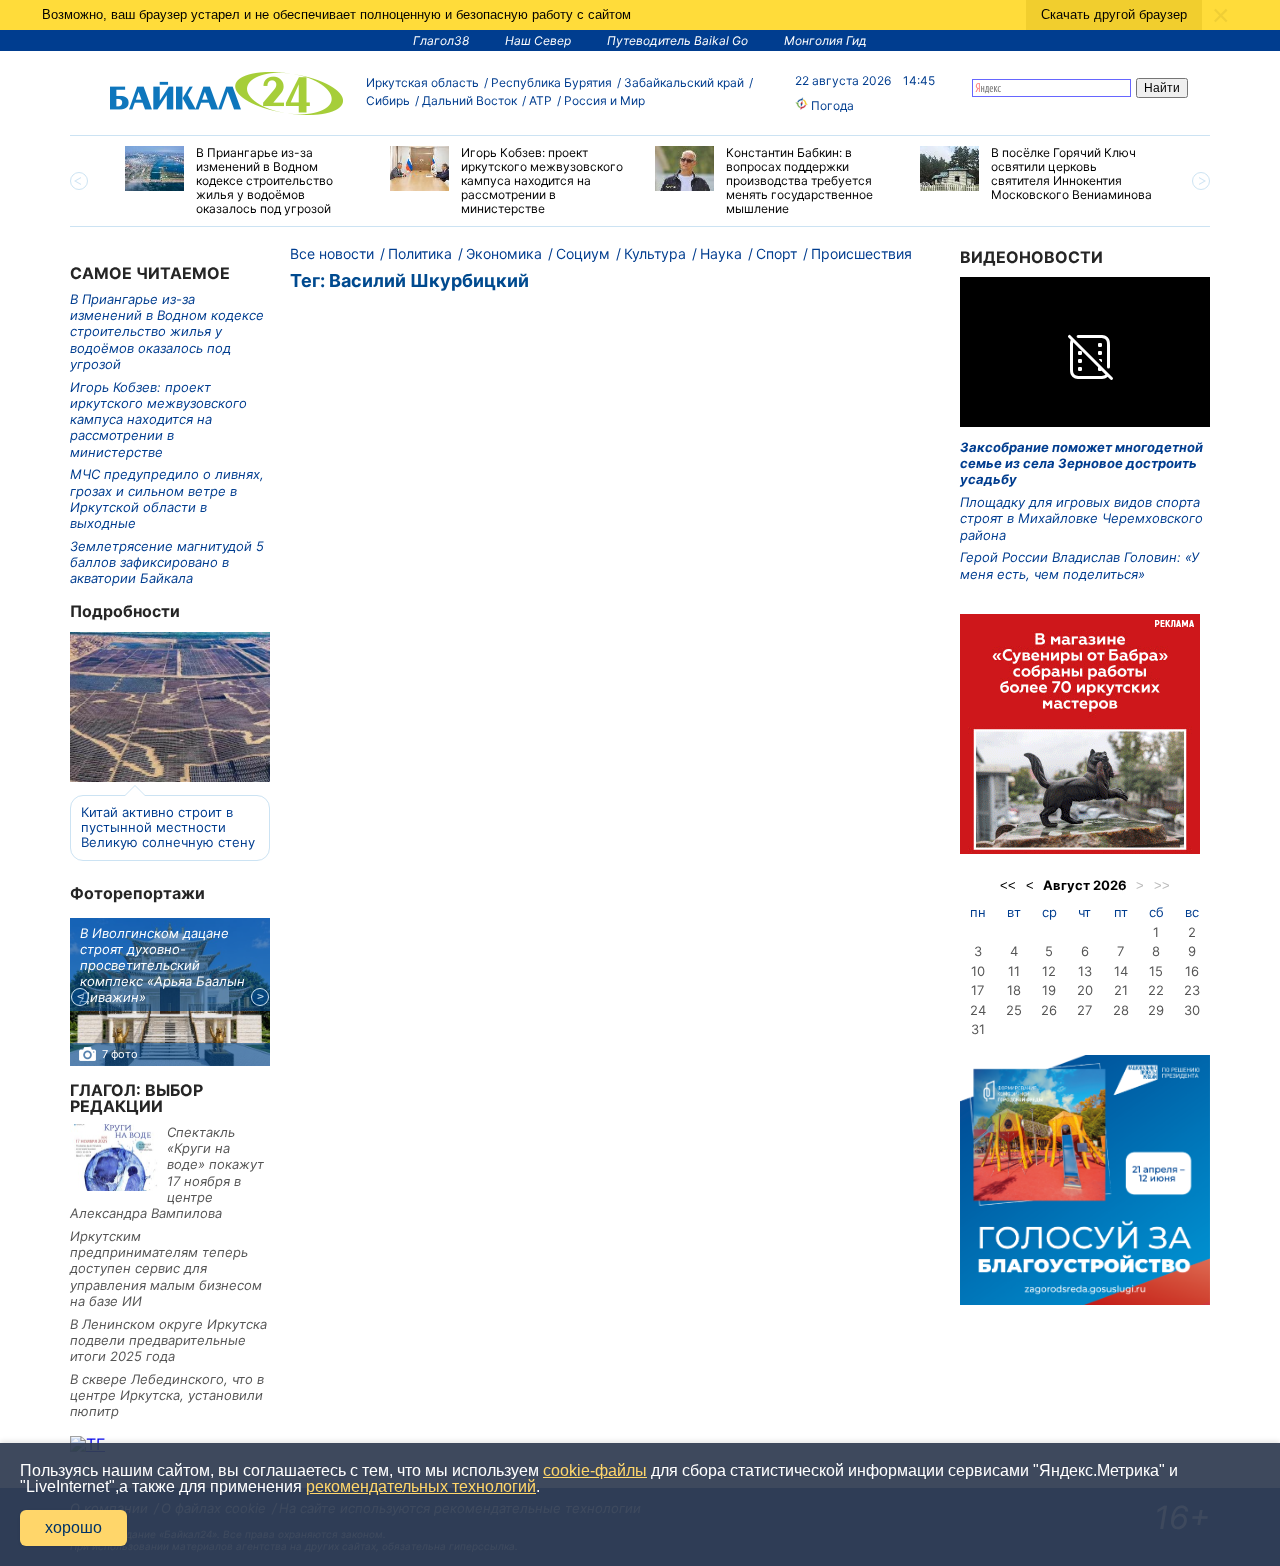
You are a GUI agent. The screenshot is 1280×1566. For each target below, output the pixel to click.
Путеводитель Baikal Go (677, 40)
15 (1156, 971)
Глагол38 (441, 40)
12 (1049, 971)
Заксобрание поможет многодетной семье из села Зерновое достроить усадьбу (1081, 463)
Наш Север (538, 40)
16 (1192, 971)
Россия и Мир (604, 100)
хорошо (73, 1527)
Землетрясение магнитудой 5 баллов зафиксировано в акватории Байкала (167, 562)
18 (1014, 990)
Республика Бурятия (551, 82)
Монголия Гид (825, 40)
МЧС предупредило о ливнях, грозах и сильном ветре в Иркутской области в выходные (167, 498)
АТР (540, 100)
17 (977, 990)
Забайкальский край (684, 82)
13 (1085, 971)
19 (1049, 990)
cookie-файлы (595, 1470)
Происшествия (861, 253)
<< (1008, 885)
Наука (721, 253)
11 (1014, 971)
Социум (583, 253)
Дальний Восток (469, 100)
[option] (242, 181)
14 (1121, 971)
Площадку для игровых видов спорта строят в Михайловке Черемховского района (1081, 518)
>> (1162, 885)
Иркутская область (422, 82)
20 (1085, 990)
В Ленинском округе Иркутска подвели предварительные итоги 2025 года (168, 1340)
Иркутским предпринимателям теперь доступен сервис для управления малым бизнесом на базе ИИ (166, 1268)
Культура (655, 253)
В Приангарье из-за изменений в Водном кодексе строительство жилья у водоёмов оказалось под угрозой (167, 331)
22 (1156, 990)
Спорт (776, 253)
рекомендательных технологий (421, 1486)
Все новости (332, 253)
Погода (831, 105)
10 (978, 971)
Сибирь (388, 100)
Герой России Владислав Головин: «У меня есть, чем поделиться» (1079, 565)
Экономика (504, 253)
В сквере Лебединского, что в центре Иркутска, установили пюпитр (167, 1395)
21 (1121, 990)
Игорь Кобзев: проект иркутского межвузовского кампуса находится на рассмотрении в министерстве (158, 419)
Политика (420, 253)
